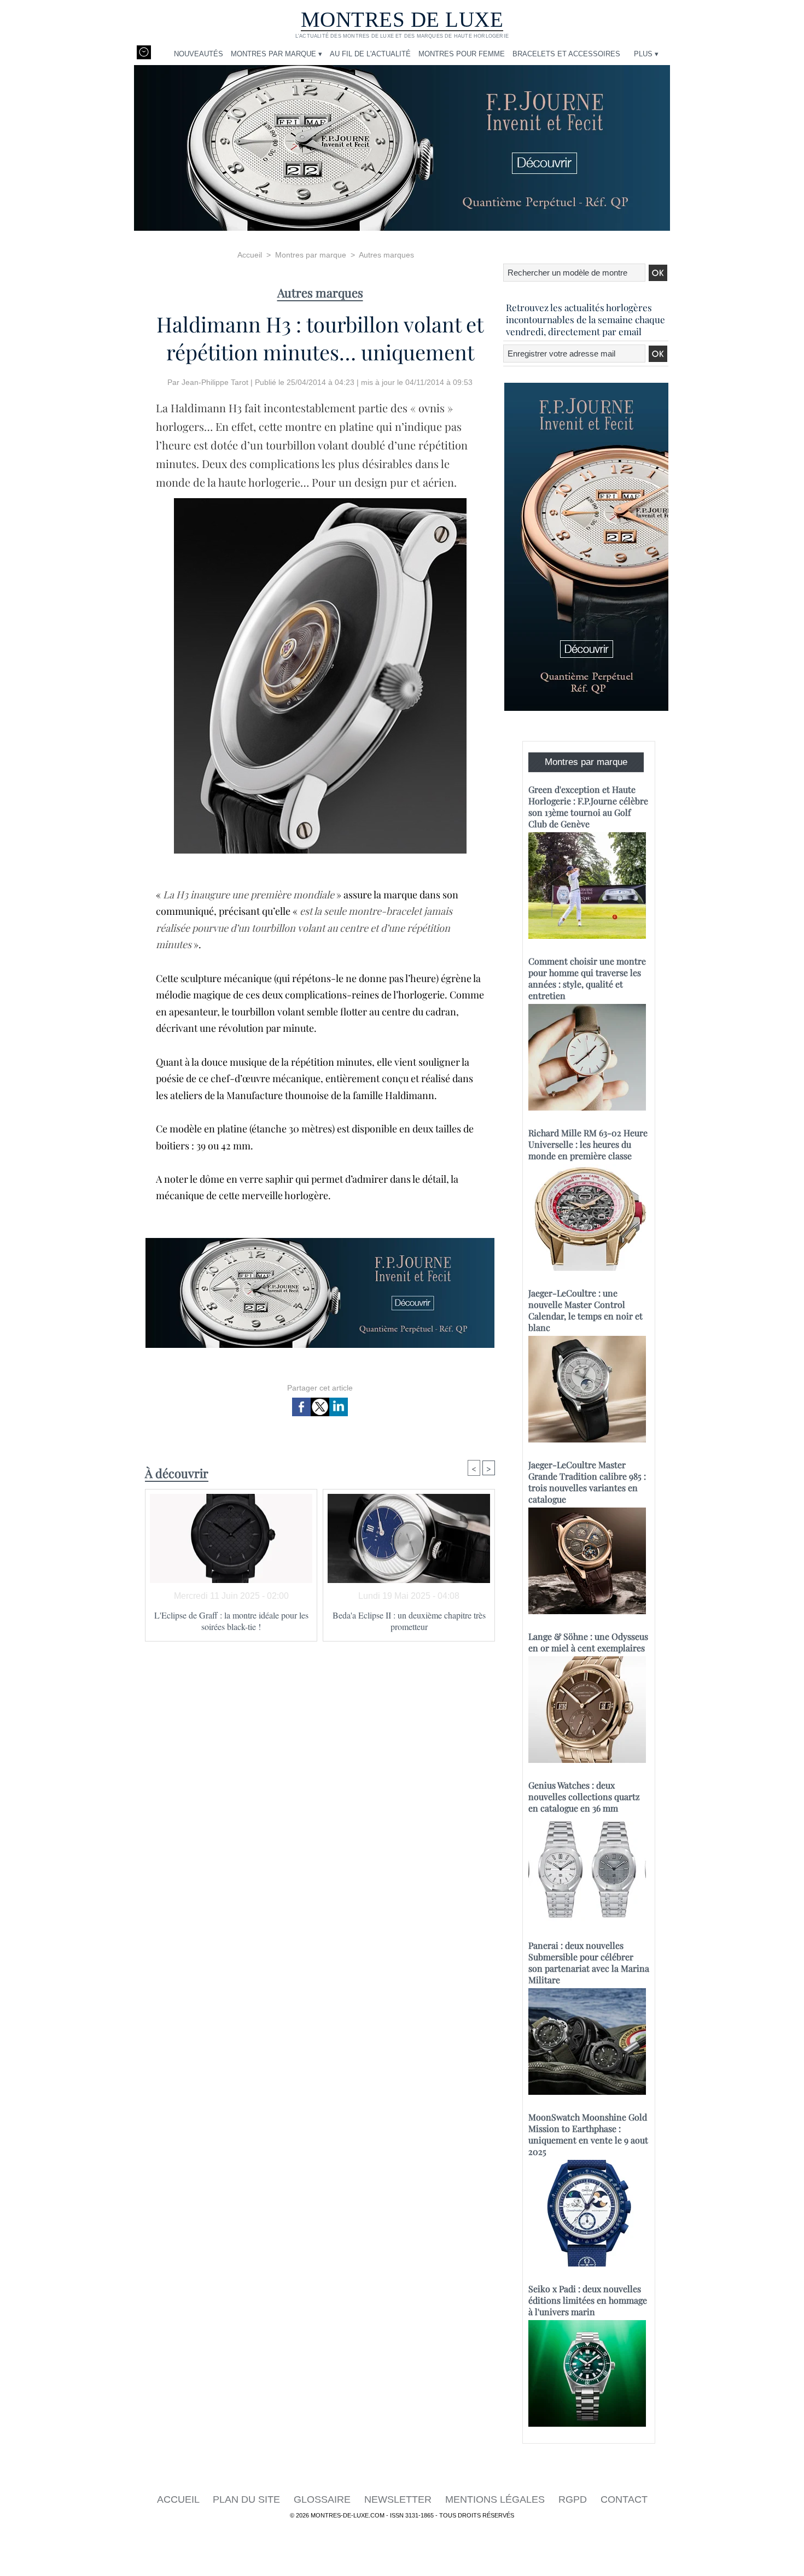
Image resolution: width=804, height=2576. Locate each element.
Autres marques (386, 255)
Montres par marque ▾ (276, 54)
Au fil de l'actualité (370, 54)
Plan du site (248, 2499)
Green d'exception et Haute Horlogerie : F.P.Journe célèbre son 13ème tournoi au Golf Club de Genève (588, 807)
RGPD (574, 2499)
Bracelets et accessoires (566, 54)
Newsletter (399, 2499)
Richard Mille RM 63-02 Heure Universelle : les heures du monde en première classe (588, 1144)
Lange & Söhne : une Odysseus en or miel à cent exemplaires (588, 1642)
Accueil (250, 255)
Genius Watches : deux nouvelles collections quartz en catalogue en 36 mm (584, 1797)
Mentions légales (496, 2499)
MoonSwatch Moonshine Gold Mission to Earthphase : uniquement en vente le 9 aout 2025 (588, 2134)
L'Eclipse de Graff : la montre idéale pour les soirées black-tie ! (231, 1621)
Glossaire (324, 2499)
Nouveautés (199, 54)
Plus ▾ (646, 54)
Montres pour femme (462, 54)
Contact (624, 2499)
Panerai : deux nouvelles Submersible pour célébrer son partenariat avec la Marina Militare (589, 1962)
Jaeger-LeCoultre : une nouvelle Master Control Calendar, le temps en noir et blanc (585, 1310)
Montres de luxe (402, 19)
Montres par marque (311, 255)
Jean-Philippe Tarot (215, 382)
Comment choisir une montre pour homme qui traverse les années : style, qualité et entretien (587, 978)
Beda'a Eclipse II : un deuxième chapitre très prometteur (409, 1621)
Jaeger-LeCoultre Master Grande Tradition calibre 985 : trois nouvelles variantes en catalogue (587, 1482)
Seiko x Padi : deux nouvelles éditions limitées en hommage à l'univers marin (588, 2300)
